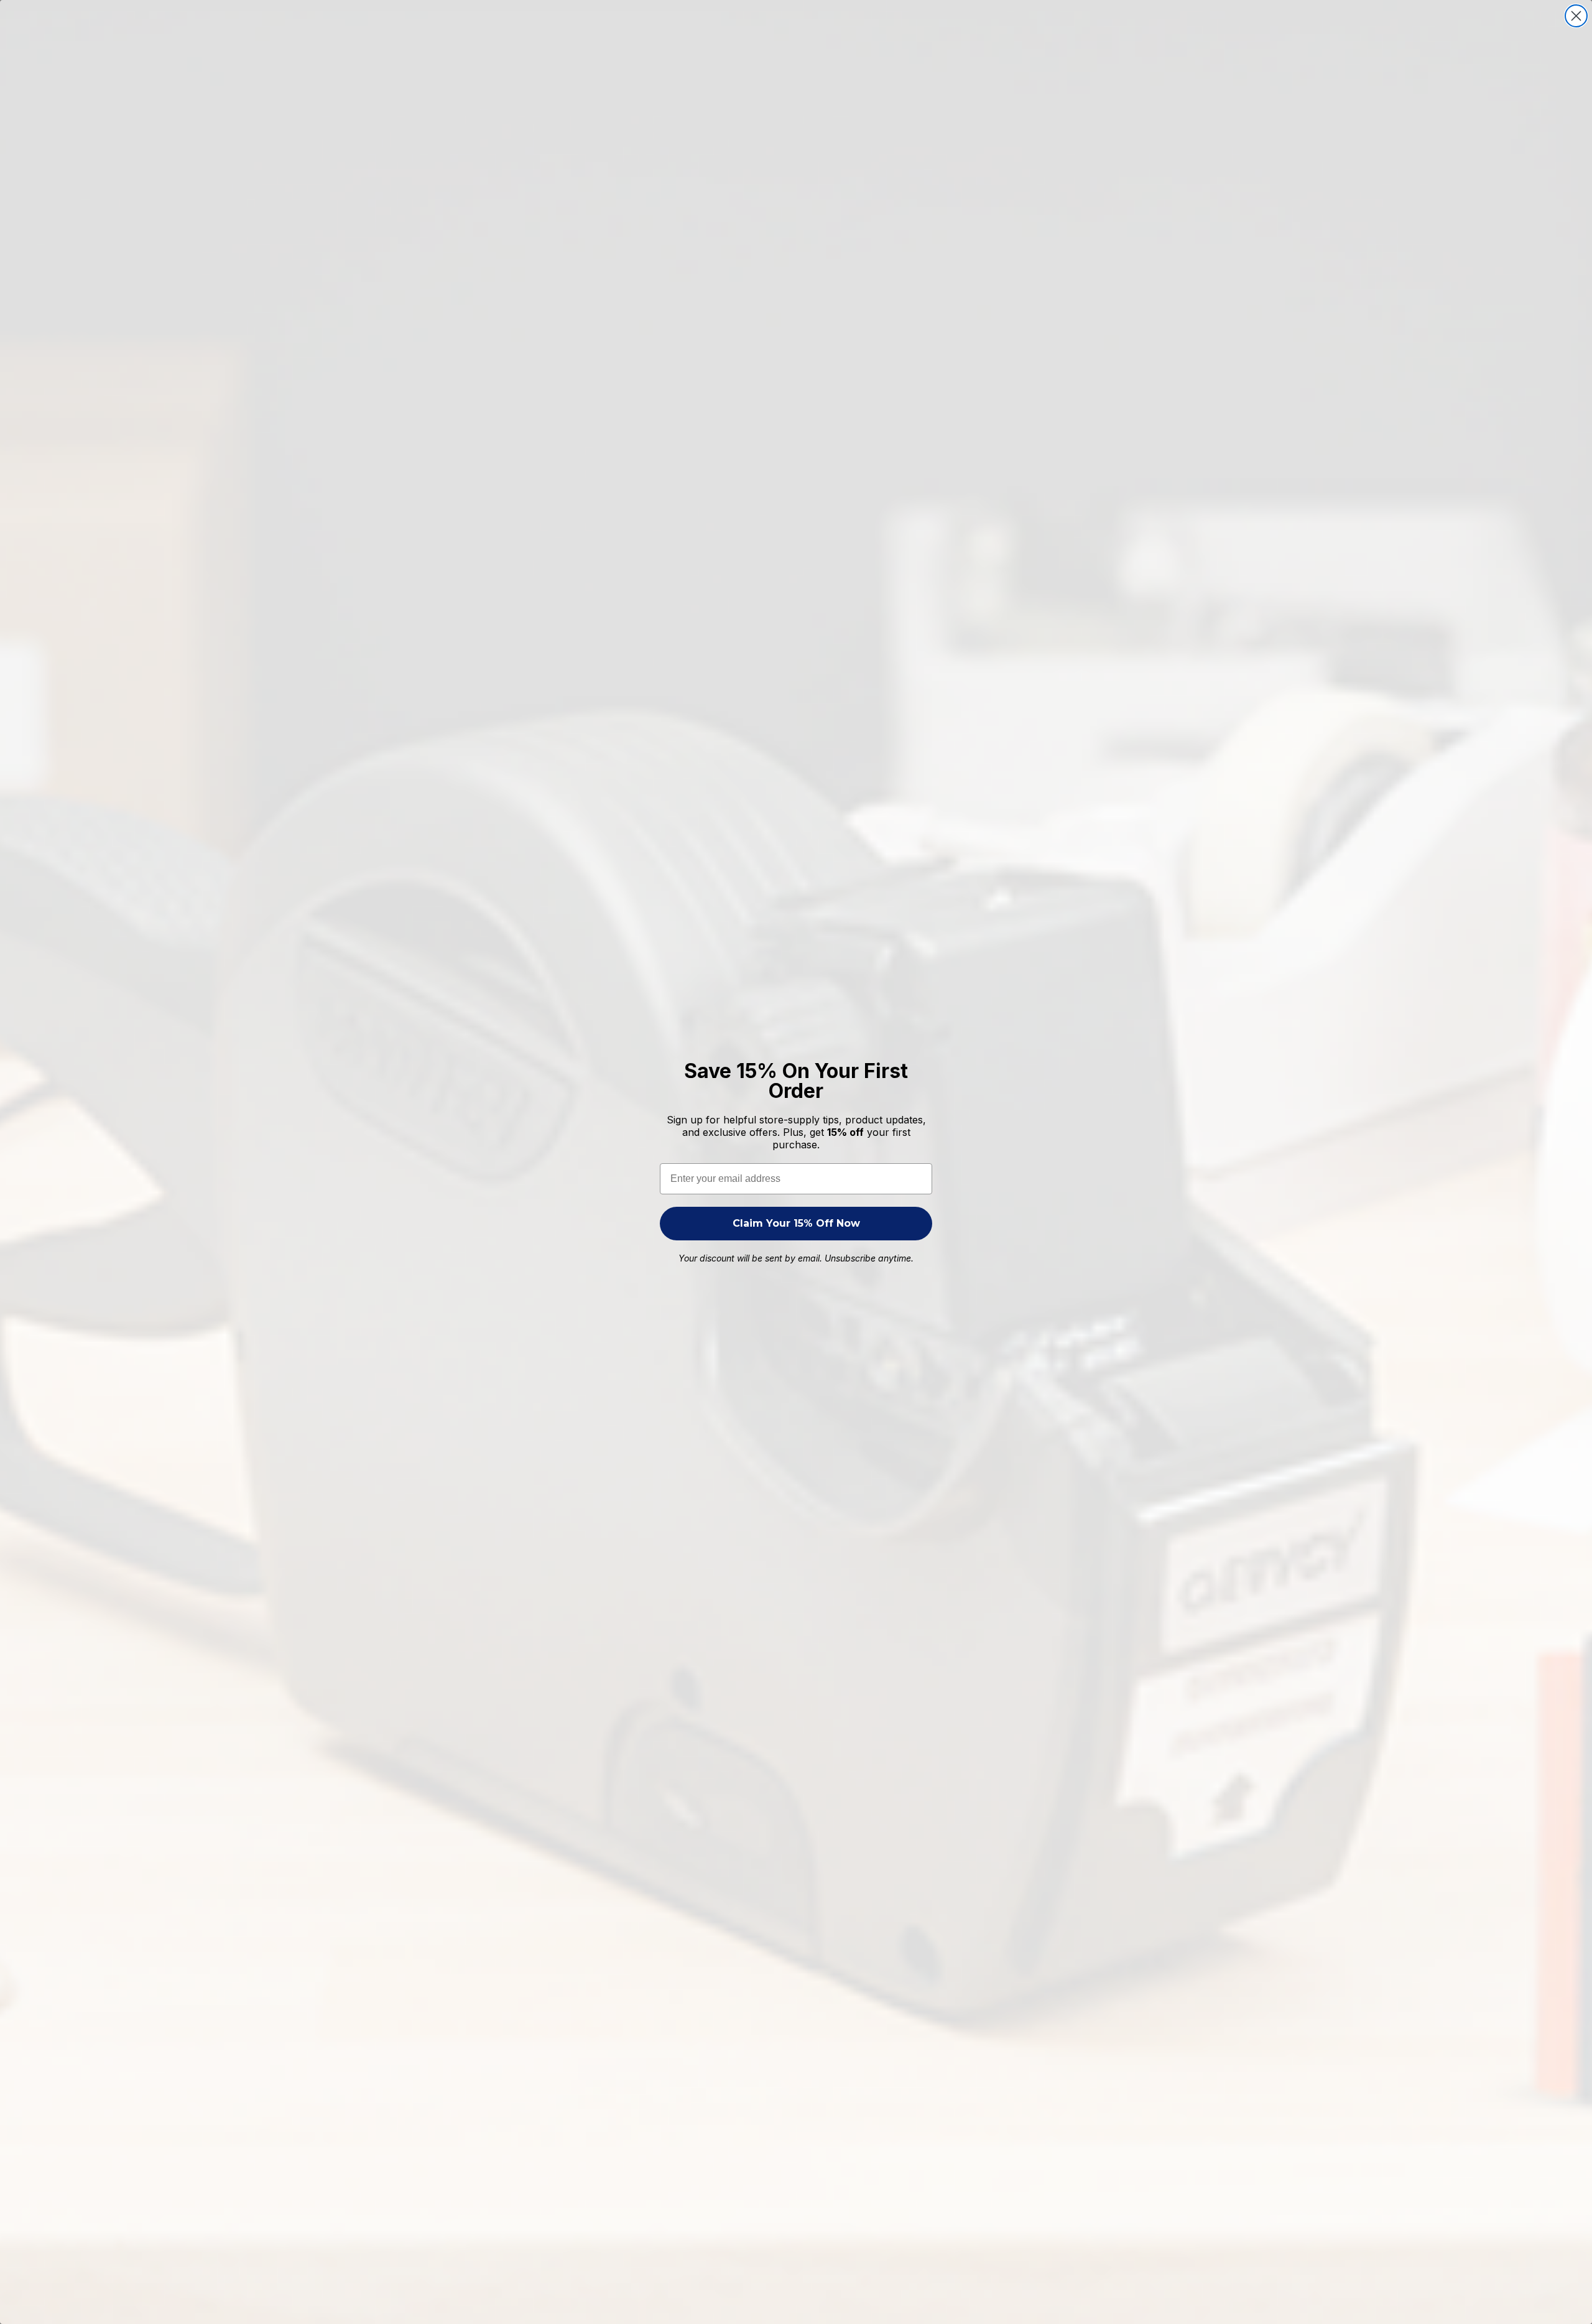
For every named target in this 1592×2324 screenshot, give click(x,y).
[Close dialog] (1576, 16)
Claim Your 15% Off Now (796, 1223)
